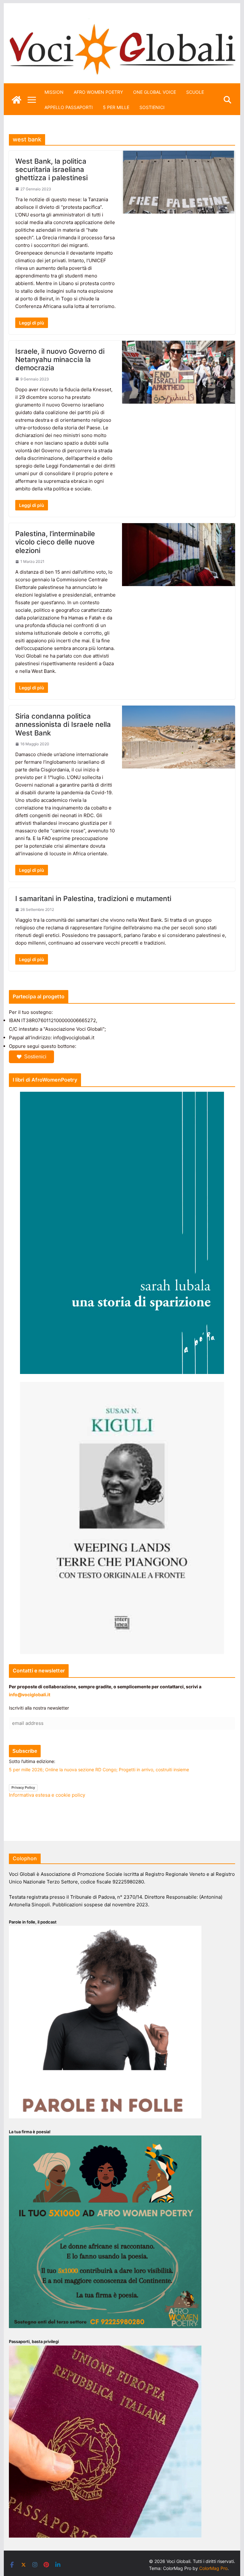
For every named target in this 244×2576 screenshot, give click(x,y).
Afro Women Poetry (98, 92)
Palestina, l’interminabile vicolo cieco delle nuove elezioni (55, 542)
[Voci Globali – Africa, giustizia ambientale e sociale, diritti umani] (122, 22)
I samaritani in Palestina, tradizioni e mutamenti (93, 899)
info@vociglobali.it (30, 1695)
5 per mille (116, 107)
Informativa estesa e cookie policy (47, 1795)
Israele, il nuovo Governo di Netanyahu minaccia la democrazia (60, 360)
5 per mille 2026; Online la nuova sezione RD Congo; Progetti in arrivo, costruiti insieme (99, 1770)
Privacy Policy (23, 1787)
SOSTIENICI (152, 107)
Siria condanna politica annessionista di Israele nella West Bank (63, 724)
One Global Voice (155, 92)
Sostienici (35, 1057)
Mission (54, 92)
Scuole (195, 92)
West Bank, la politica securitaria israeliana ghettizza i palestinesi (51, 170)
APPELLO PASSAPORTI (69, 107)
